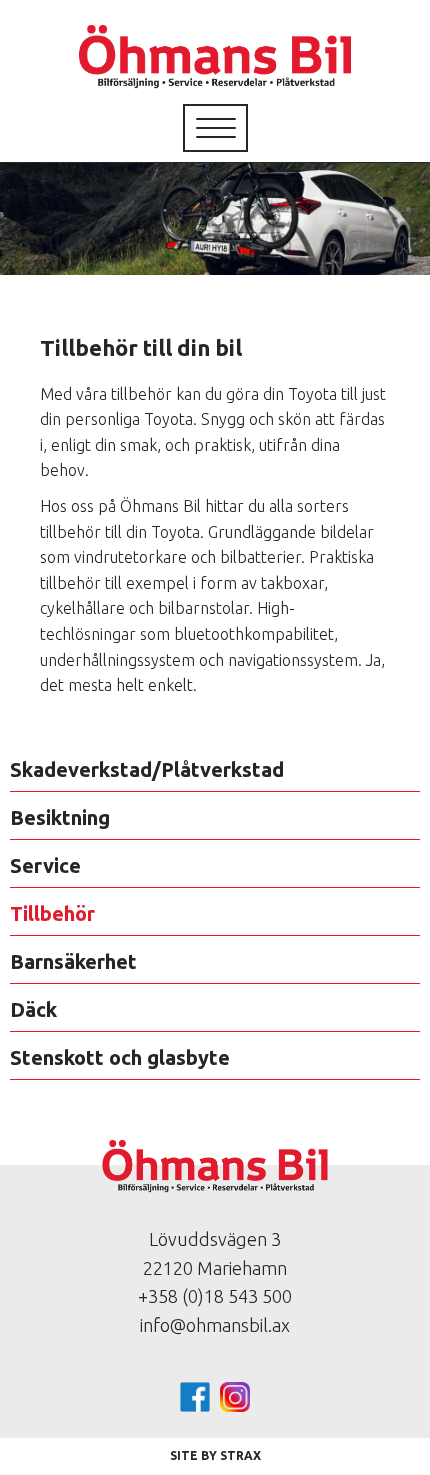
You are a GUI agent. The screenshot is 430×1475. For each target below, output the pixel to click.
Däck (33, 1009)
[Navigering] (216, 128)
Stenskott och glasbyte (120, 1057)
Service (45, 865)
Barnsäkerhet (73, 961)
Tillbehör (52, 913)
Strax (240, 1455)
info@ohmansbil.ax (215, 1325)
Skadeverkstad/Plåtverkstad (147, 769)
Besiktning (60, 817)
